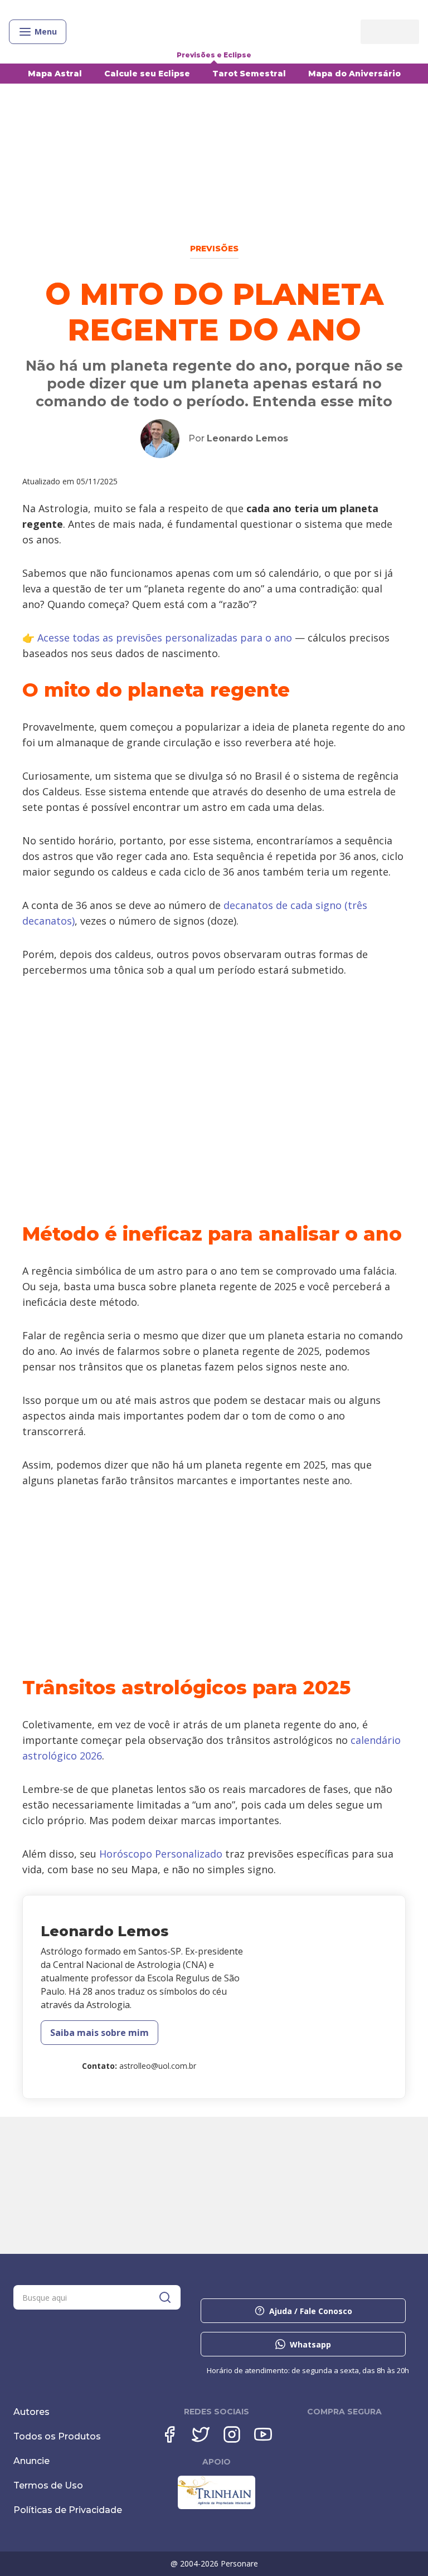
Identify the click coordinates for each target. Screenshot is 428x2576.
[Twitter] (201, 2434)
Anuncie (31, 2461)
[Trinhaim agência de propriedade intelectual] (217, 2506)
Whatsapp (310, 2344)
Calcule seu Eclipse (147, 74)
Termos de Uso (48, 2485)
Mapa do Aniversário (354, 74)
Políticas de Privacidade (68, 2510)
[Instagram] (232, 2434)
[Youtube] (263, 2434)
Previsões (214, 249)
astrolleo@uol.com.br (158, 2066)
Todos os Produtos (57, 2436)
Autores (31, 2412)
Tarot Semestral (249, 74)
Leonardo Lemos (247, 438)
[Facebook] (169, 2434)
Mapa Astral (55, 74)
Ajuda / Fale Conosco (311, 2311)
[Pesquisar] (165, 2297)
